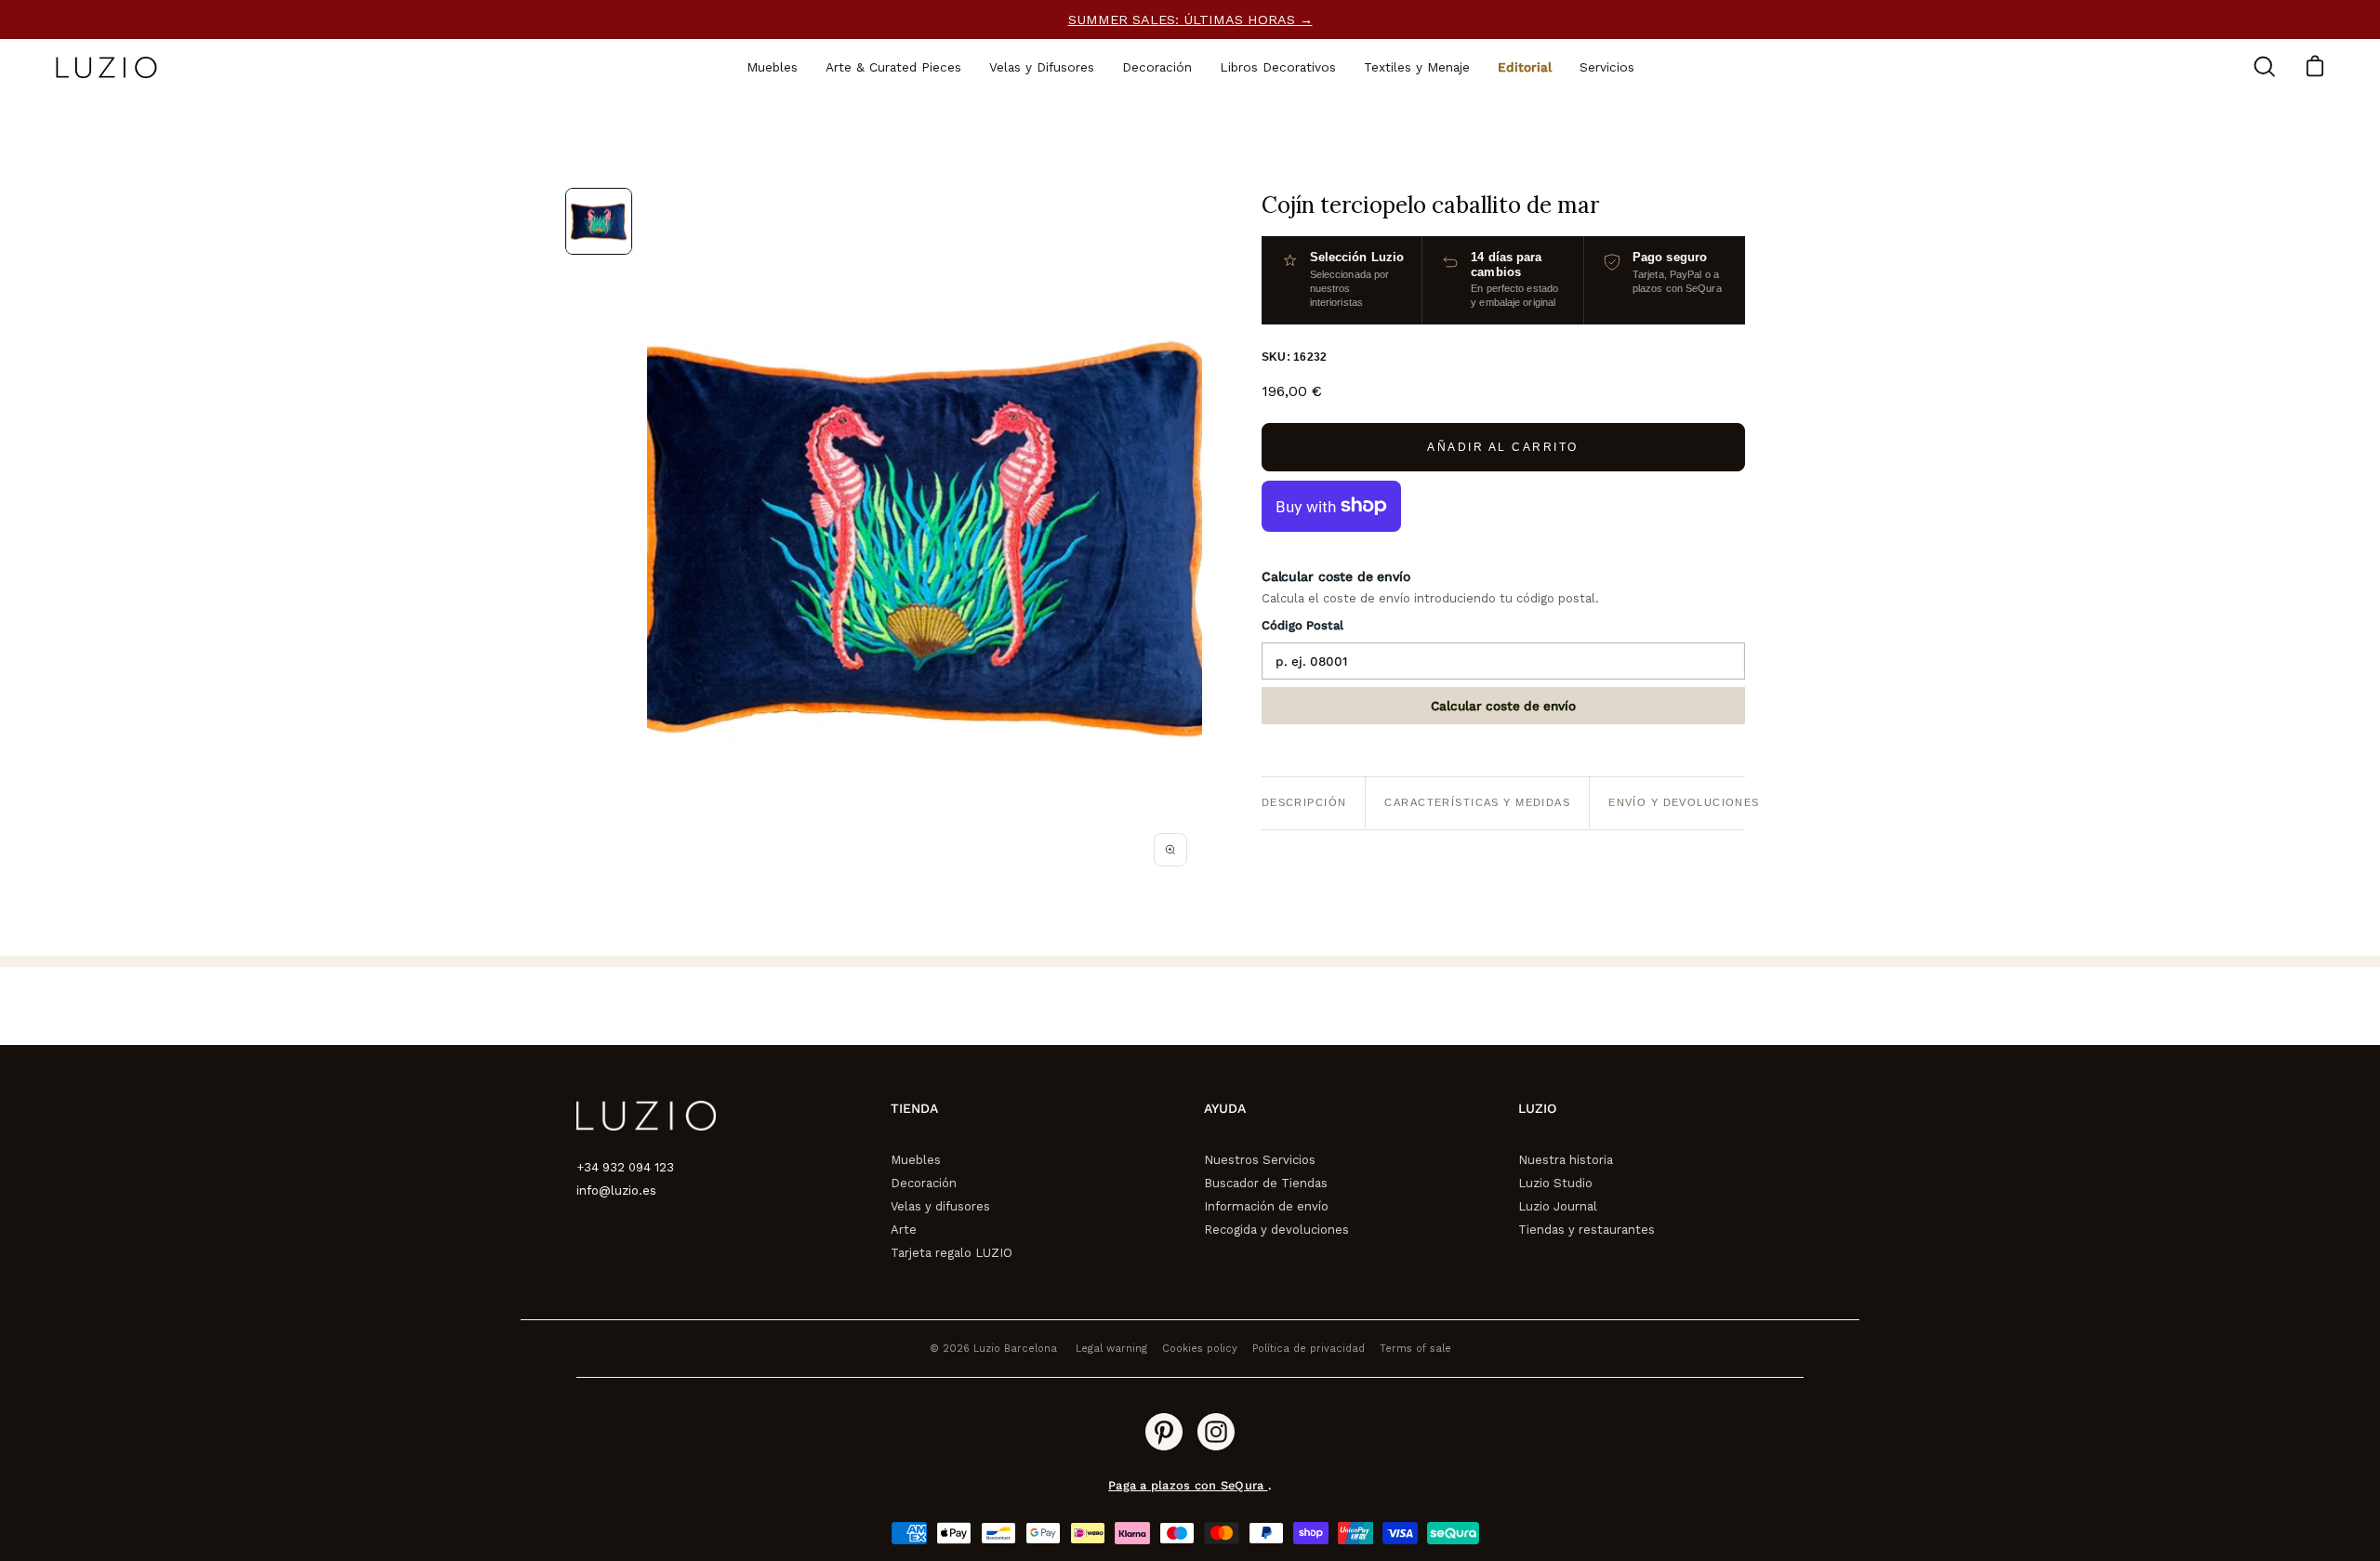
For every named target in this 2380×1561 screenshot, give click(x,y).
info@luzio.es (616, 1191)
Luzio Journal (1558, 1206)
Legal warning (1111, 1349)
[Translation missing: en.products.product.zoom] (1170, 850)
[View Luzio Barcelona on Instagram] (1216, 1432)
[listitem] (599, 221)
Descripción (1304, 802)
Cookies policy (1200, 1349)
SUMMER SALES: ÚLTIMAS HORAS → (1190, 20)
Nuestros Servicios (1260, 1160)
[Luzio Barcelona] (107, 67)
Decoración (924, 1183)
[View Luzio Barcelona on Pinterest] (1164, 1432)
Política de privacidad (1309, 1349)
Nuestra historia (1566, 1160)
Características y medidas (1477, 802)
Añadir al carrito (1503, 447)
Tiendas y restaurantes (1587, 1230)
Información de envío (1266, 1206)
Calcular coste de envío (1503, 706)
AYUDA (1225, 1108)
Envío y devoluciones (1684, 802)
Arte (904, 1230)
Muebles (916, 1160)
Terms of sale (1415, 1349)
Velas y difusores (940, 1206)
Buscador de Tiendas (1266, 1183)
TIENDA (914, 1108)
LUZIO (1537, 1108)
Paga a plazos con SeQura (1188, 1485)
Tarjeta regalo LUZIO (952, 1253)
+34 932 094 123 (625, 1167)
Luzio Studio (1555, 1183)
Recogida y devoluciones (1276, 1230)
